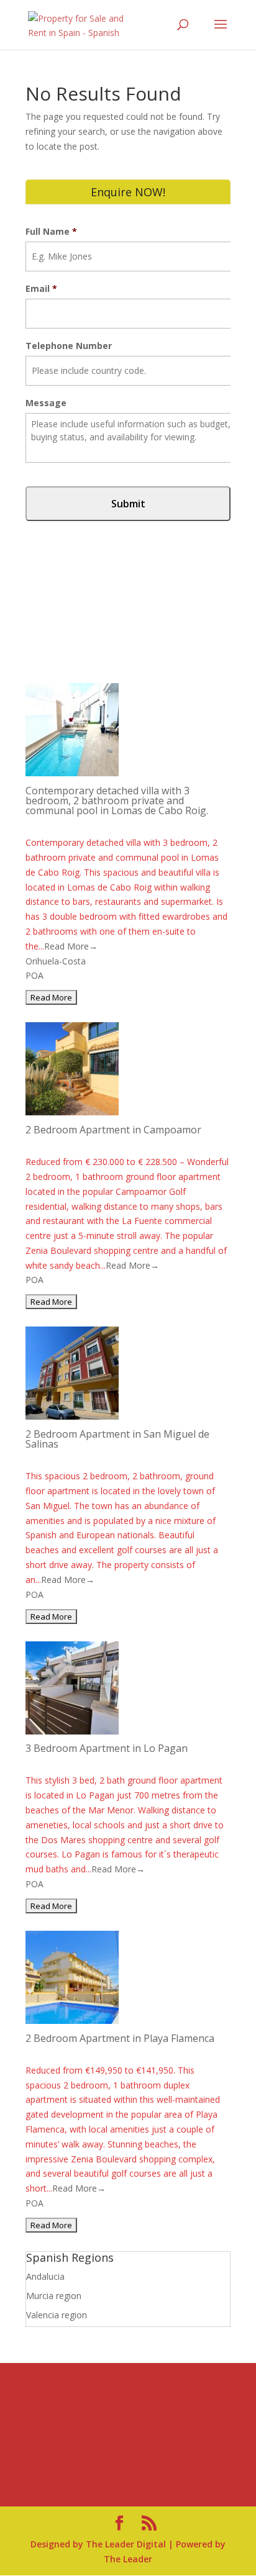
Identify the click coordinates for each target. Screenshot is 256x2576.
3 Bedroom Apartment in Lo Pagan (107, 1748)
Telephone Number (69, 346)
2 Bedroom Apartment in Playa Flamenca (120, 2038)
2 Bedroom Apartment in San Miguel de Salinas (117, 1439)
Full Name (51, 232)
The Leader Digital (126, 2544)
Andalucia (45, 2276)
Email (41, 289)
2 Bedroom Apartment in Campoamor (113, 1130)
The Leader (128, 2559)
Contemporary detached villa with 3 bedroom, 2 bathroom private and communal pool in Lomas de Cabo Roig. (117, 800)
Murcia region (54, 2296)
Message (46, 403)
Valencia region (57, 2315)
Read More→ (71, 946)
